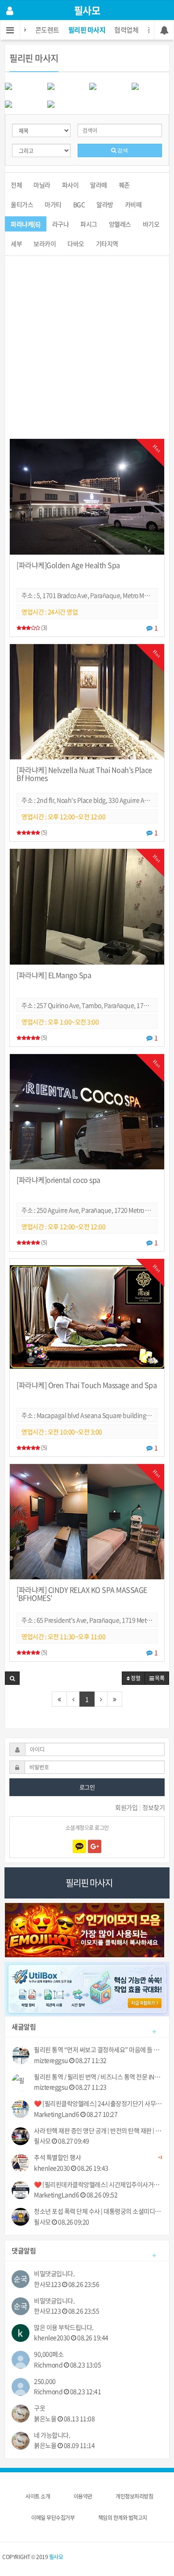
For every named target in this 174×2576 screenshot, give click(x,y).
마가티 (53, 204)
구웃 (39, 2408)
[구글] (95, 1846)
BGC (79, 204)
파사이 (70, 185)
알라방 (105, 204)
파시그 (89, 224)
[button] (12, 1678)
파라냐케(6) (26, 224)
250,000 (45, 2381)
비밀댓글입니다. (54, 2274)
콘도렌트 (47, 30)
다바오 (76, 243)
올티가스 (22, 204)
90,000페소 (49, 2354)
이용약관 (83, 2496)
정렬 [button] (135, 1678)
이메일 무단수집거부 (53, 2518)
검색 (122, 150)
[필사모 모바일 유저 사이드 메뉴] (10, 10)
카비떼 (133, 204)
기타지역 (107, 243)
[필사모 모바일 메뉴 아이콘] (10, 30)
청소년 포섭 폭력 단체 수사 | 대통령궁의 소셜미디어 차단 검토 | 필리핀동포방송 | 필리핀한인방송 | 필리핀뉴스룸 (98, 2211)
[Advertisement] (87, 352)
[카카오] (79, 1846)
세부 (16, 243)
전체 (16, 185)
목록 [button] (159, 1678)
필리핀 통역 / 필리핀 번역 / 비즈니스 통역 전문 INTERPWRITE (98, 2077)
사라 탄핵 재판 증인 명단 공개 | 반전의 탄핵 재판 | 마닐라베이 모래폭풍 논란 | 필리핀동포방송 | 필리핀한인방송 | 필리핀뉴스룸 (98, 2131)
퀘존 (124, 185)
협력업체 (126, 30)
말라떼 (99, 185)
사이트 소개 (38, 2496)
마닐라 (42, 185)
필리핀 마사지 (87, 30)
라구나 (61, 224)
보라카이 (45, 243)
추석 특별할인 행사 (98, 2158)
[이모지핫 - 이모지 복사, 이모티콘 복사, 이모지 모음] (85, 1929)
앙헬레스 (120, 224)
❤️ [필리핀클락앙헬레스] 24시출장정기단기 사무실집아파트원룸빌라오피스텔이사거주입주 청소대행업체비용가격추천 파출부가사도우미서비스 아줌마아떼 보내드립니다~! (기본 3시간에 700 (98, 2103)
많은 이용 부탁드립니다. (64, 2327)
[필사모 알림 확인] (164, 30)
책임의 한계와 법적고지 (123, 2518)
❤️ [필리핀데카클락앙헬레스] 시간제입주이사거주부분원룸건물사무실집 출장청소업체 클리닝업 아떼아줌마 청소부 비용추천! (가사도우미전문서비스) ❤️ (98, 2185)
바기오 (151, 224)
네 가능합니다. (52, 2435)
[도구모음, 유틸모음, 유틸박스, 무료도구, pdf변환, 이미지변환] (87, 1988)
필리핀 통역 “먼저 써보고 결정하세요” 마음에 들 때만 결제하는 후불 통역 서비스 (98, 2050)
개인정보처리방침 (134, 2496)
